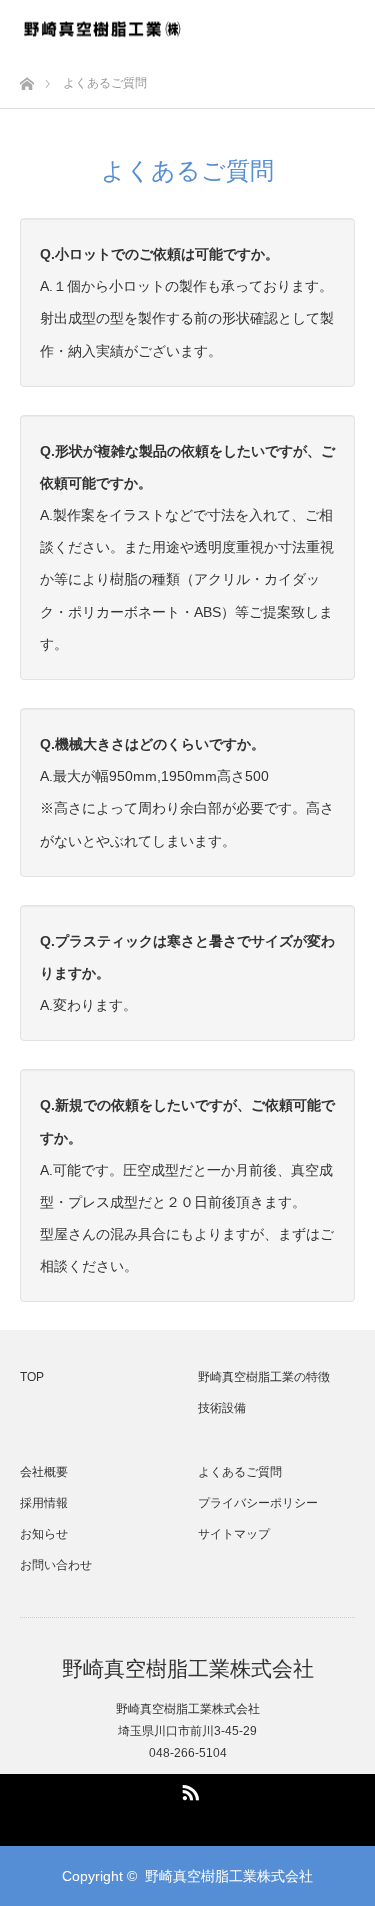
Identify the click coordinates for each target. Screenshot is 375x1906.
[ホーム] (26, 78)
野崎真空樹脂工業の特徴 (264, 1377)
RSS (188, 1789)
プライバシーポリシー (258, 1503)
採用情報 (44, 1503)
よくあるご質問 (240, 1472)
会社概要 (44, 1472)
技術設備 (222, 1408)
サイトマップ (234, 1534)
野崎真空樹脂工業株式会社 (188, 1668)
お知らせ (44, 1534)
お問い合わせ (56, 1565)
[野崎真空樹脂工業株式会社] (101, 28)
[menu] (347, 28)
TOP (32, 1377)
